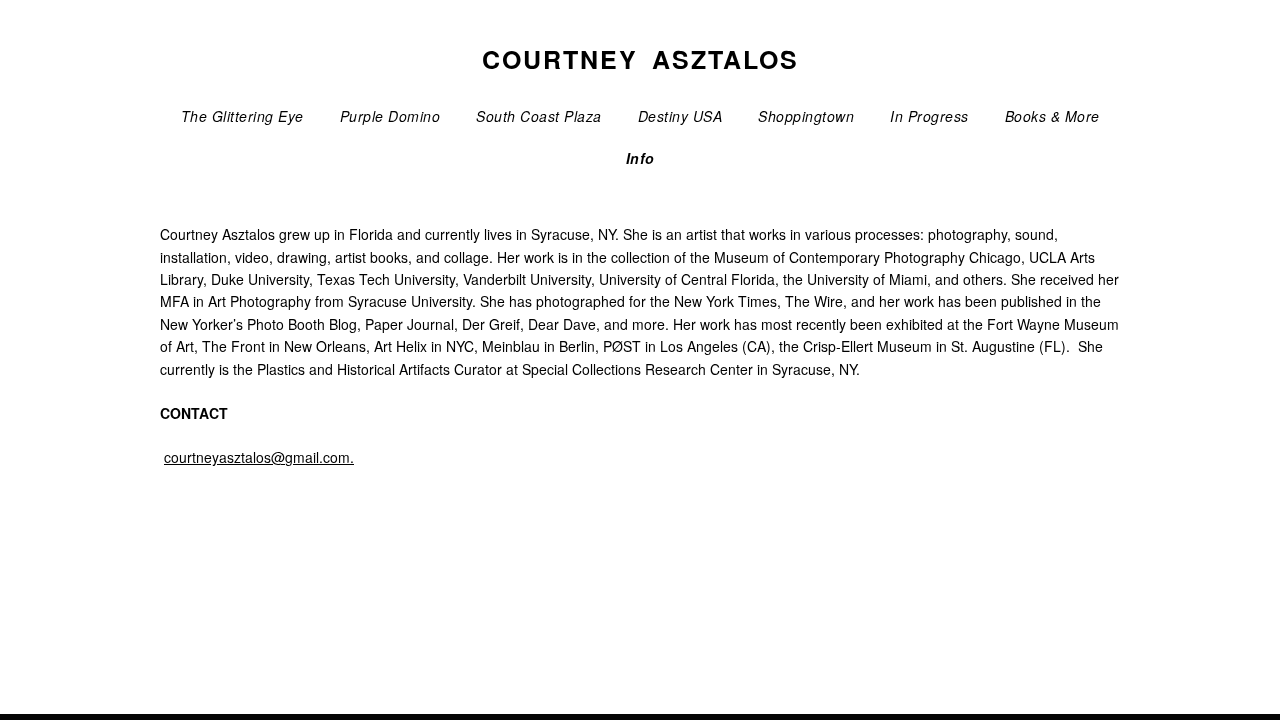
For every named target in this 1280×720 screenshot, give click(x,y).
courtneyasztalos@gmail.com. (259, 457)
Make (233, 658)
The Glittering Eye (242, 116)
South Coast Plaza (539, 116)
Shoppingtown (806, 116)
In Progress (929, 116)
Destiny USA (680, 116)
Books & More (1052, 116)
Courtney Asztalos (640, 59)
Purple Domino (390, 116)
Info (640, 158)
